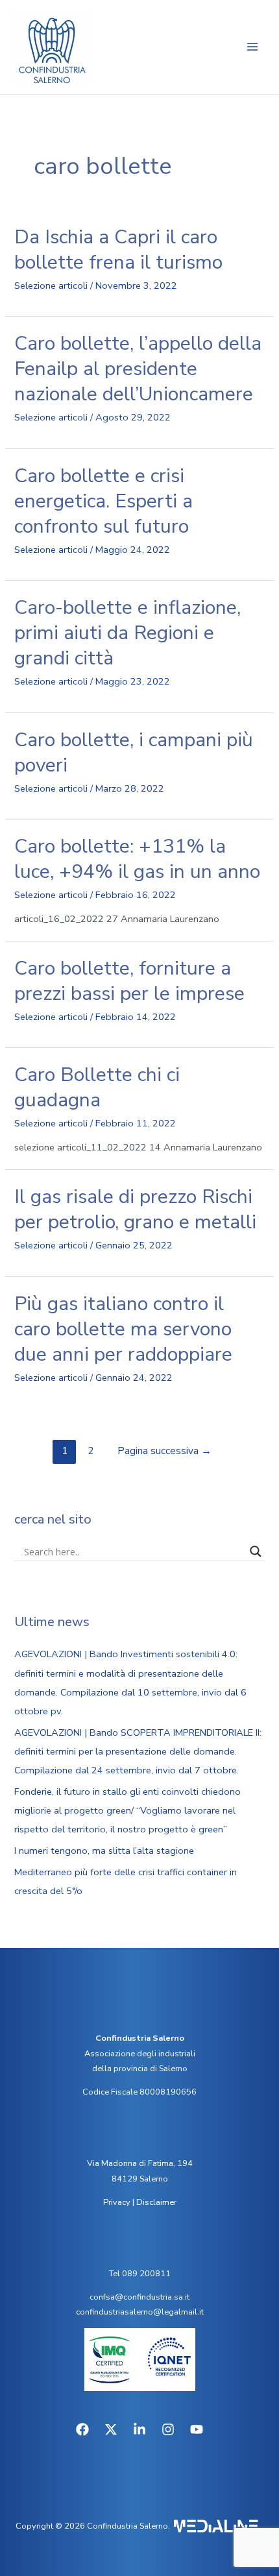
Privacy (117, 2202)
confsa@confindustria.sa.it (139, 2297)
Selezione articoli (51, 286)
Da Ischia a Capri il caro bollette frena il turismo (118, 250)
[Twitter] (111, 2429)
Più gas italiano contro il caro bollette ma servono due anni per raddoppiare (123, 1329)
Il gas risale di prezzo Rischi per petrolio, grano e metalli (135, 1209)
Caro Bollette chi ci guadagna (97, 1088)
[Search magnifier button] (256, 1551)
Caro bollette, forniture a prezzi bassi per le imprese (129, 981)
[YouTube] (197, 2429)
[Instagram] (168, 2429)
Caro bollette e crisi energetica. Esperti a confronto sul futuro (103, 501)
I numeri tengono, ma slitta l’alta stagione (104, 1851)
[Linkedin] (139, 2429)
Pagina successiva (164, 1451)
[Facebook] (82, 2429)
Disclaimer (156, 2202)
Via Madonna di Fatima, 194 (140, 2163)
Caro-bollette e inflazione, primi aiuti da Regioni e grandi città (127, 633)
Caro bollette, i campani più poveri (134, 753)
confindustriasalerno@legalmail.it (140, 2312)
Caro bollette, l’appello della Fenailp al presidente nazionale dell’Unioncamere (138, 369)
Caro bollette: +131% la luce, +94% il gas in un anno (137, 859)
